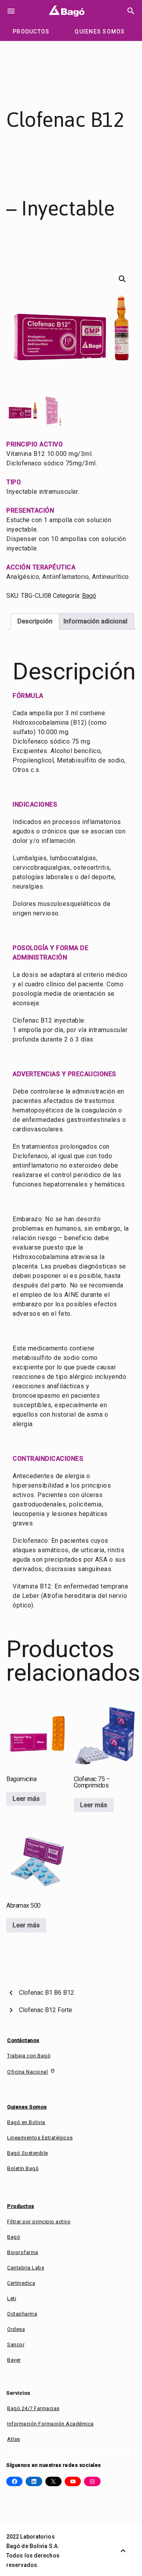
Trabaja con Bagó (29, 2056)
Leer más (26, 1799)
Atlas (14, 2439)
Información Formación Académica (50, 2424)
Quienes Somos (27, 2107)
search (131, 11)
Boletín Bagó (23, 2168)
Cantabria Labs (26, 2268)
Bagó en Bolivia (26, 2122)
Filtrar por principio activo (39, 2222)
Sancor (16, 2344)
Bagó (89, 596)
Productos (21, 2206)
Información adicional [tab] (95, 621)
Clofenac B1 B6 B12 (47, 1993)
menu (11, 11)
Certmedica (21, 2283)
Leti (12, 2298)
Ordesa (16, 2329)
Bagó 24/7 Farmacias (33, 2408)
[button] (122, 279)
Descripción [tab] (35, 621)
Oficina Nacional (27, 2072)
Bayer (14, 2360)
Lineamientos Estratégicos (40, 2138)
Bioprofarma (23, 2252)
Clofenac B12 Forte (46, 2010)
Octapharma (22, 2314)
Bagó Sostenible (28, 2153)
